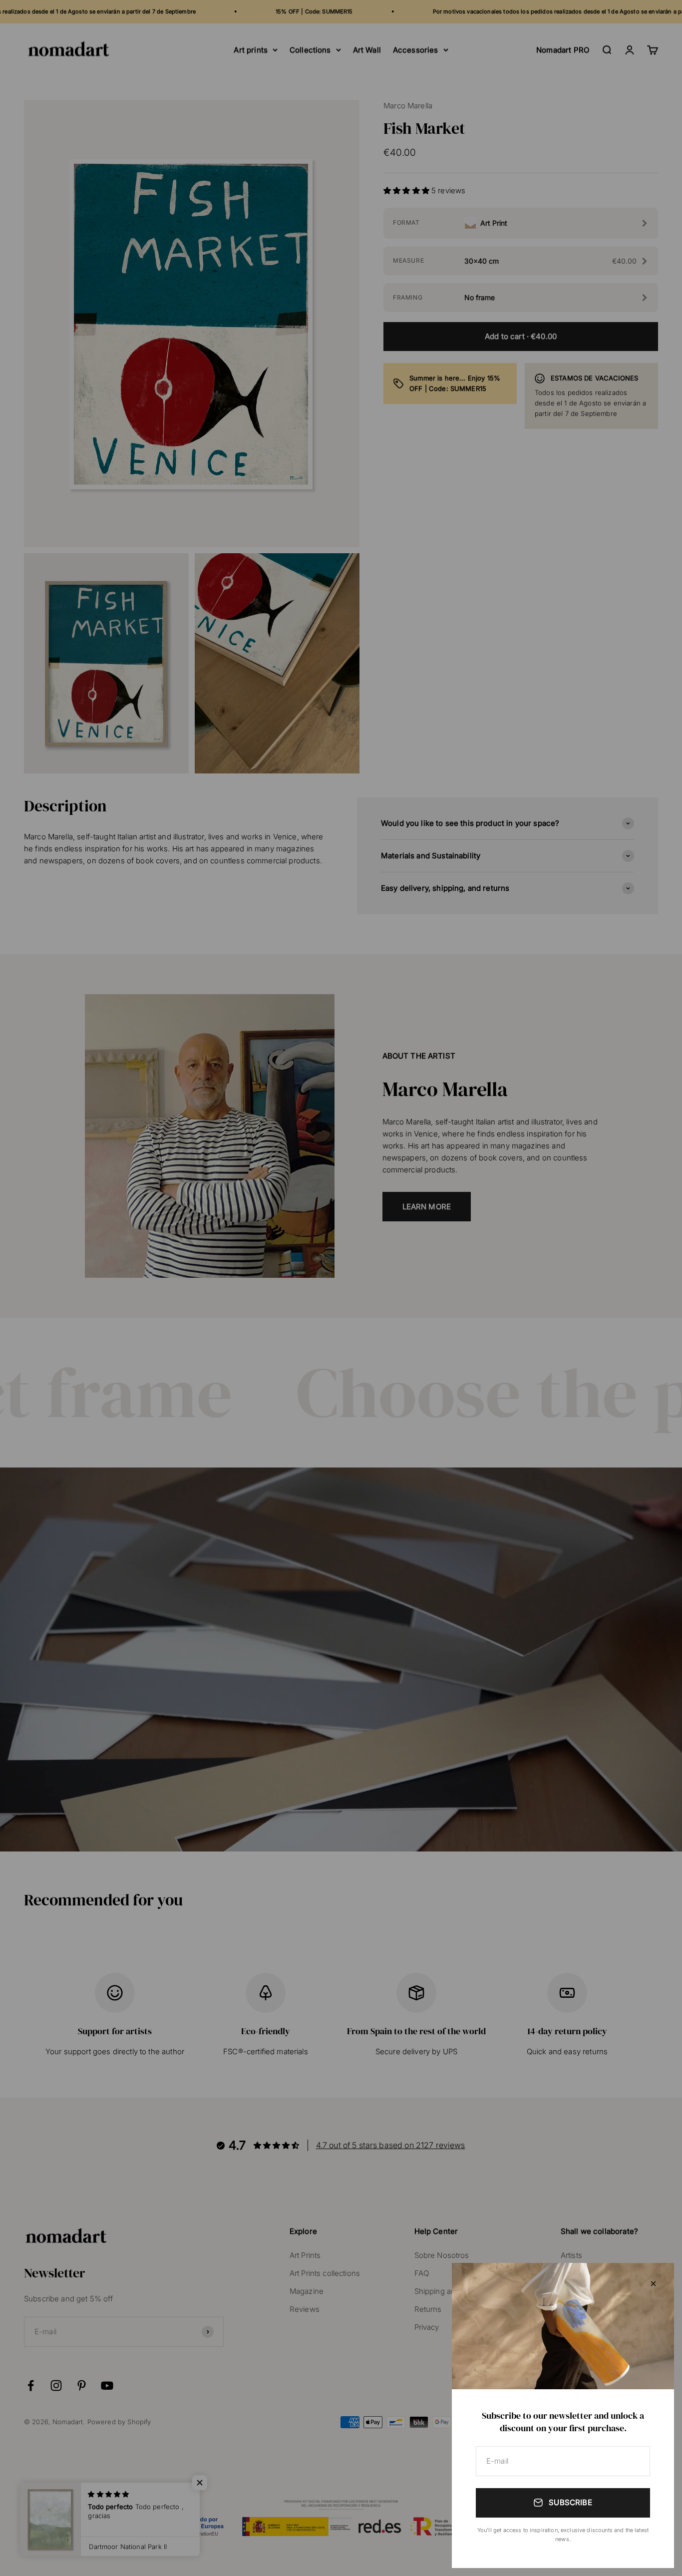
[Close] (653, 2284)
